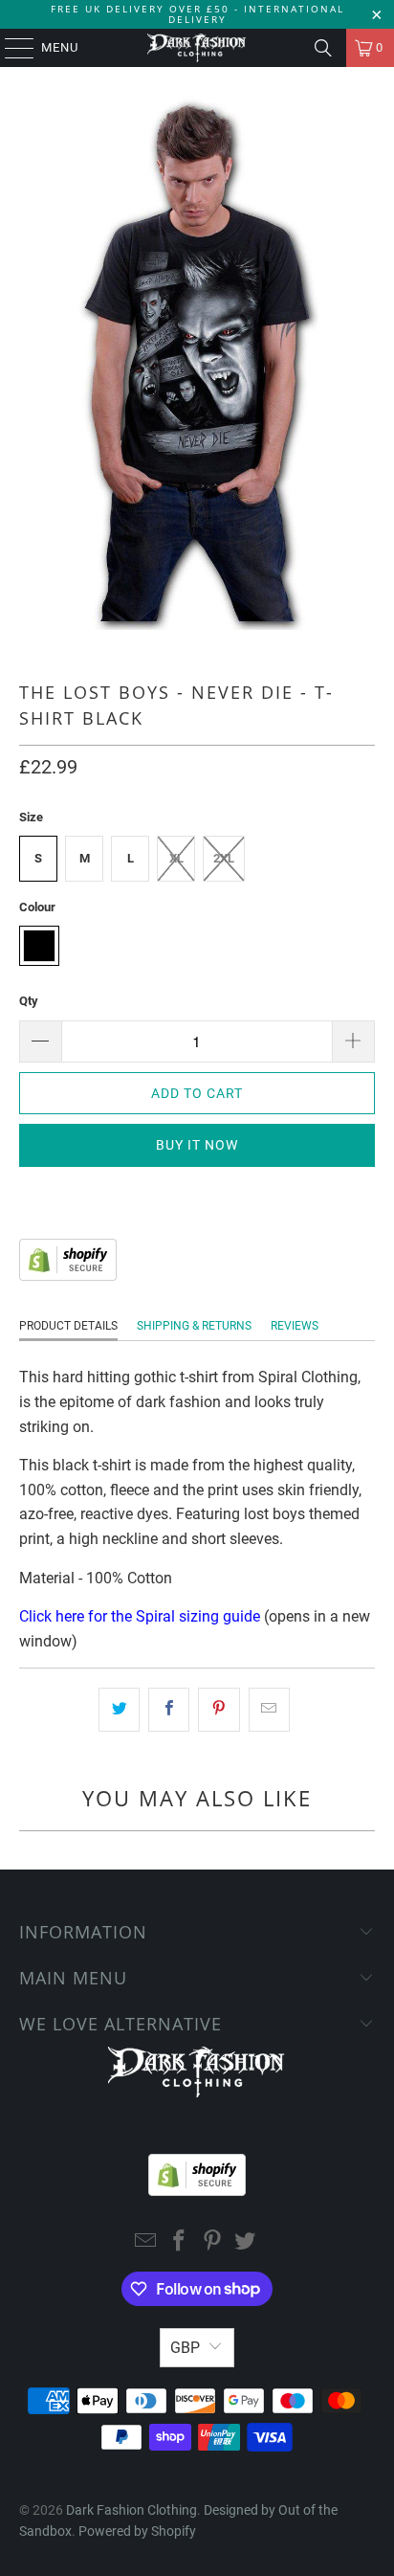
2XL (224, 858)
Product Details (68, 1326)
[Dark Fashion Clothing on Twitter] (246, 2242)
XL (176, 858)
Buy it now (197, 1145)
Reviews (295, 1326)
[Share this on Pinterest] (219, 1710)
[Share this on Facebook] (169, 1710)
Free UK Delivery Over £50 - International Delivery (197, 14)
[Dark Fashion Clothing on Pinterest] (212, 2242)
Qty (29, 1001)
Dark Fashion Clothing (131, 2510)
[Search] (323, 48)
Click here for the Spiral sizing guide (140, 1616)
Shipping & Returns (194, 1326)
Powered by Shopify (137, 2531)
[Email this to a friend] (269, 1710)
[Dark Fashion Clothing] (197, 48)
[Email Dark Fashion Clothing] (146, 2242)
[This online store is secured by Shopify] (68, 1276)
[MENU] (10, 48)
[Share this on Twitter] (119, 1710)
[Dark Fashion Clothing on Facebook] (180, 2242)
